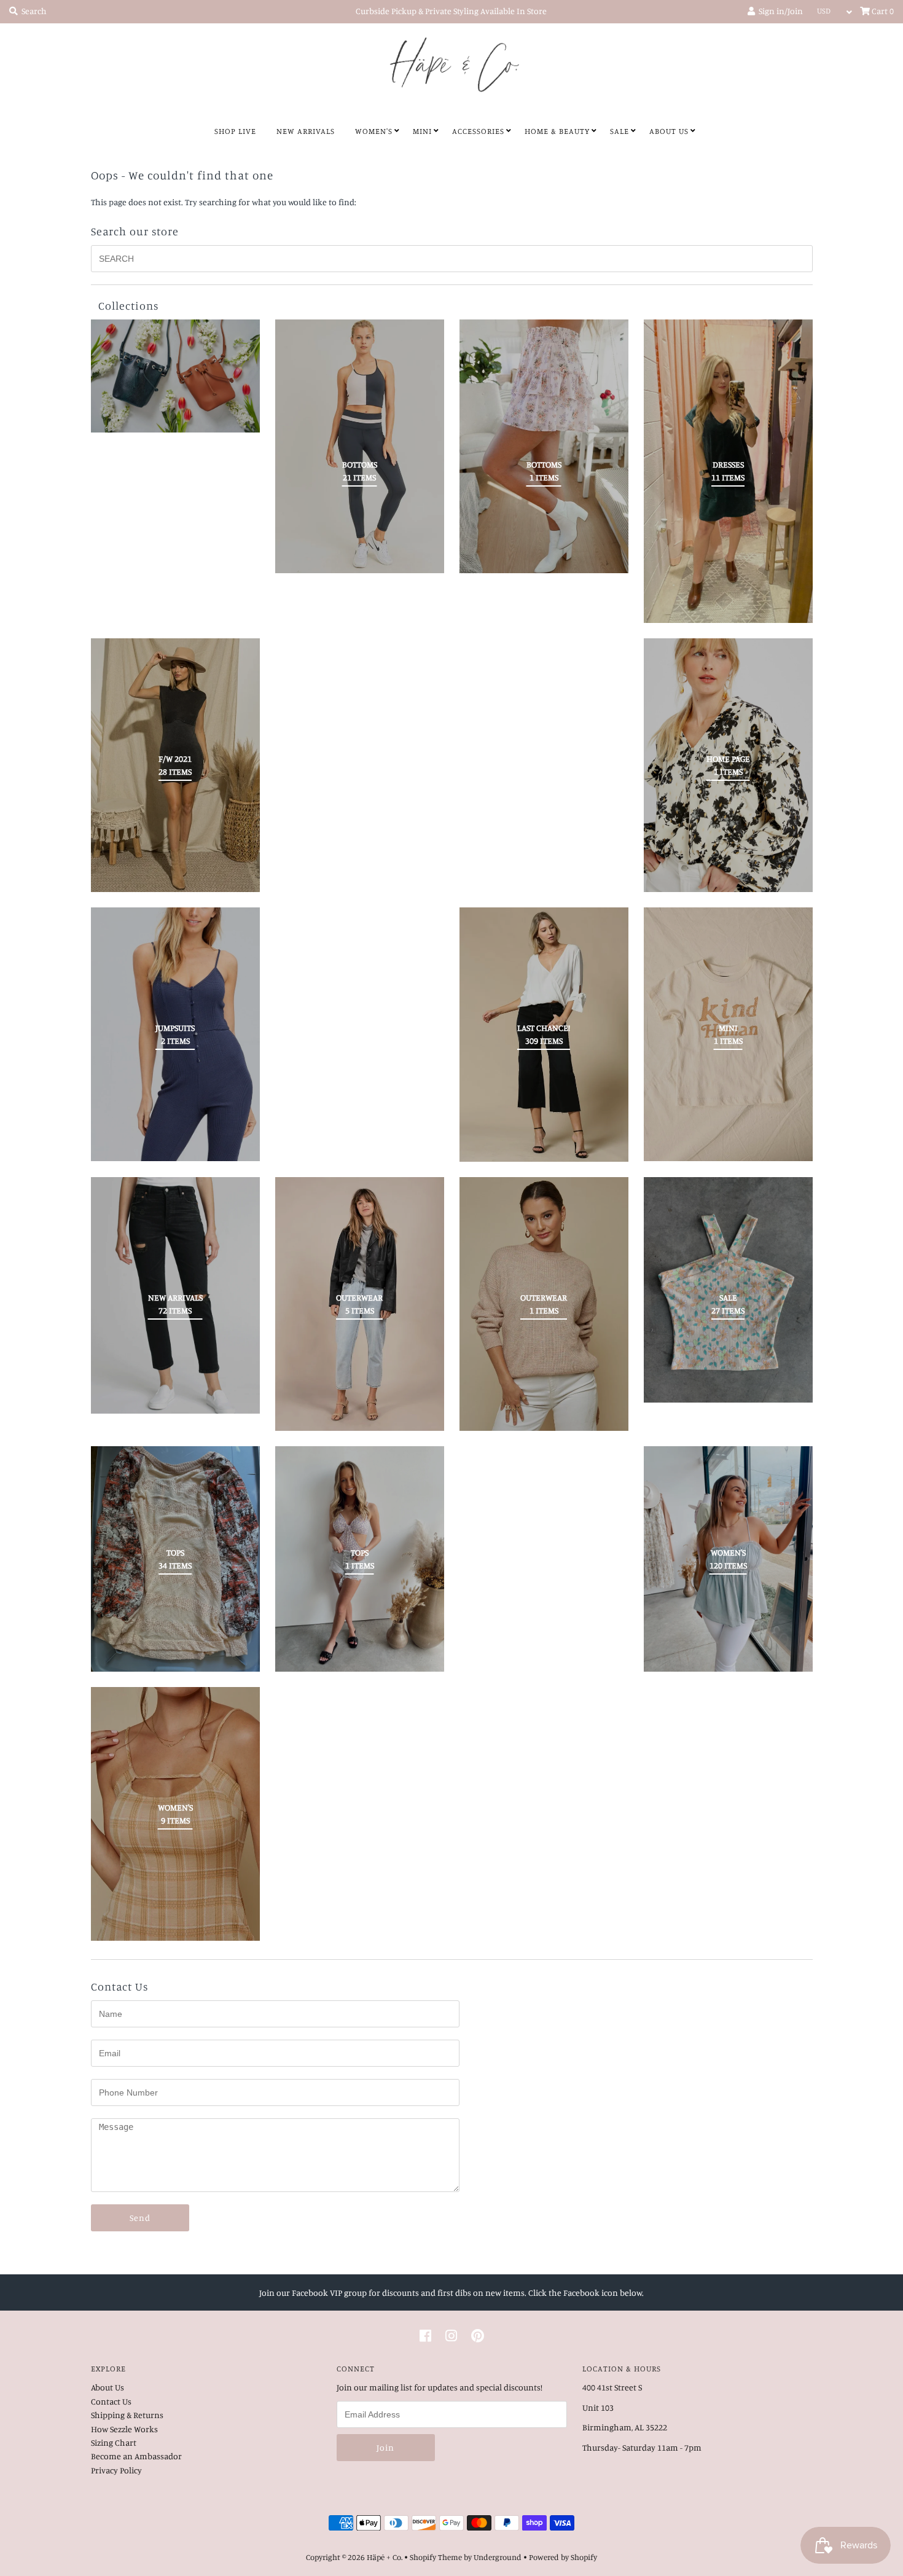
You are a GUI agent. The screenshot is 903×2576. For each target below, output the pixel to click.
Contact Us (111, 2401)
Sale (620, 131)
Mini (422, 131)
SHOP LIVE (235, 131)
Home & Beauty (557, 131)
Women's (374, 131)
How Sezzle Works (124, 2429)
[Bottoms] (360, 446)
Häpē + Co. (385, 2557)
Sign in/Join (779, 11)
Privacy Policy (116, 2470)
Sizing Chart (114, 2442)
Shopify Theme (436, 2557)
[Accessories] (175, 376)
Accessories (478, 131)
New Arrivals (306, 131)
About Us (669, 131)
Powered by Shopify (563, 2557)
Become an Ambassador (136, 2456)
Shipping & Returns (127, 2415)
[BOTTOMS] (544, 446)
